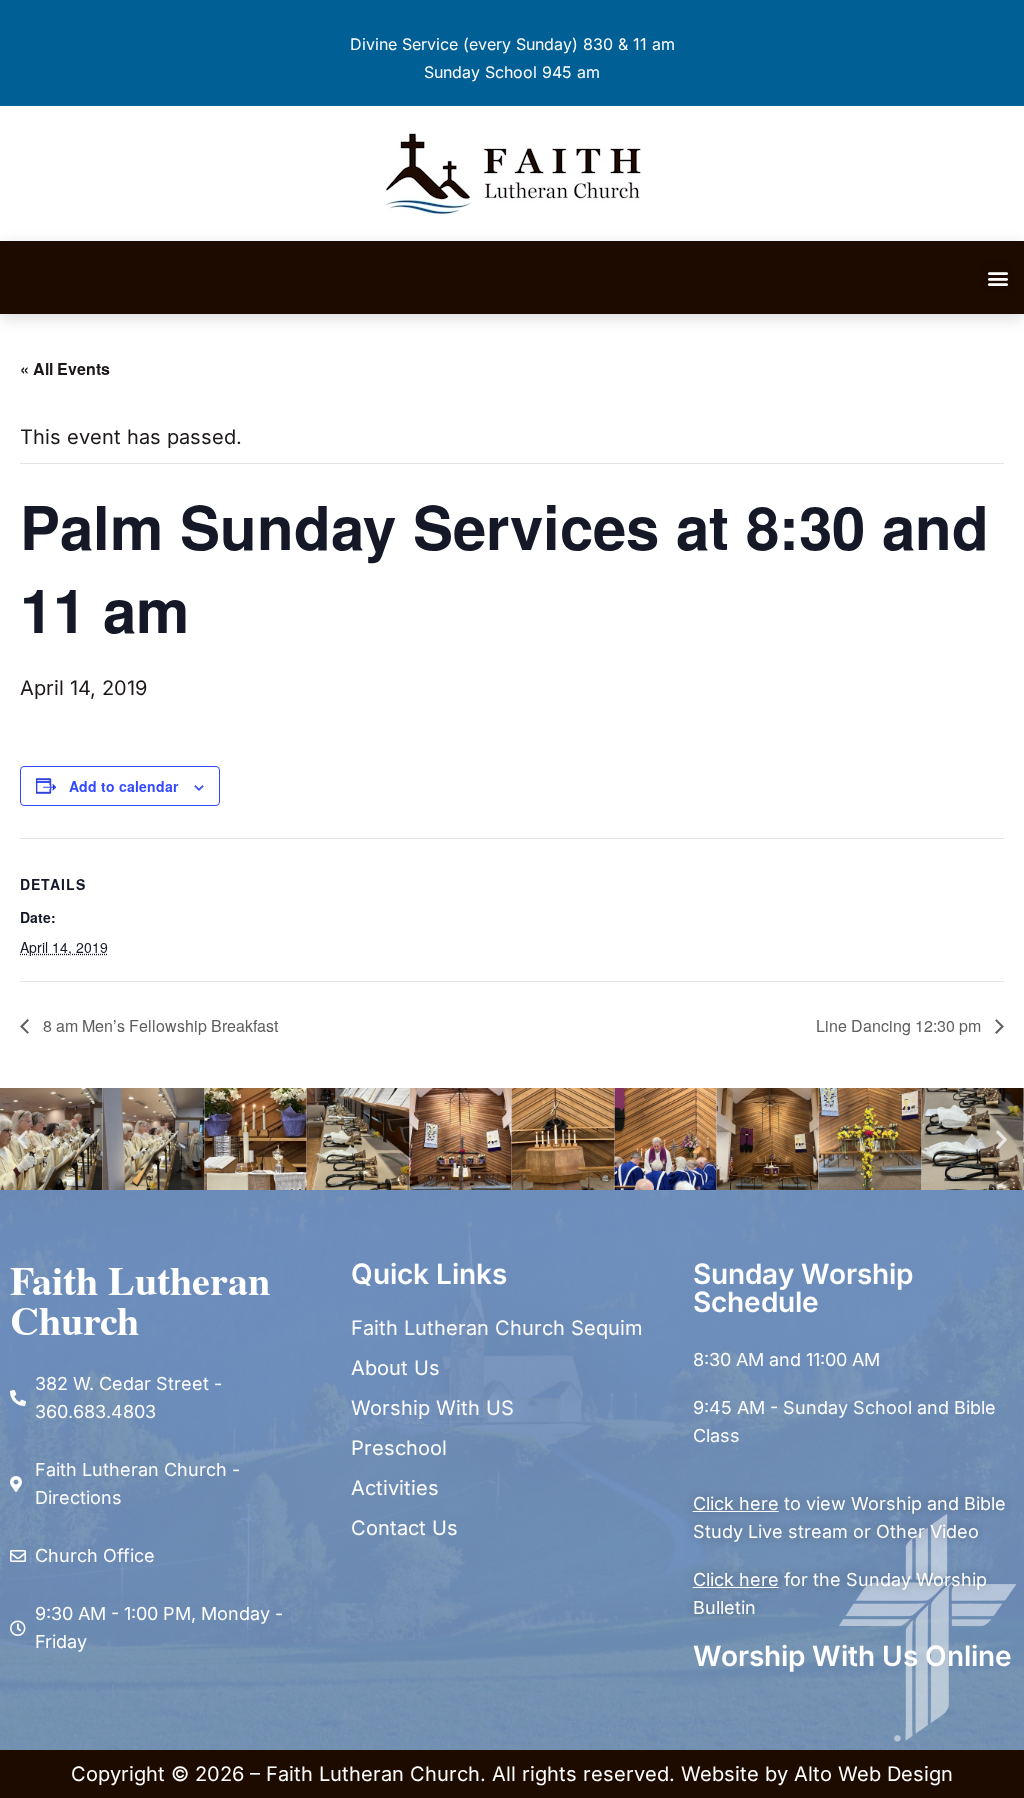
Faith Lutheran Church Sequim (497, 1328)
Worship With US (432, 1408)
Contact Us (404, 1528)
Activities (395, 1488)
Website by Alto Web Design (817, 1774)
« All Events (65, 368)
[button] (997, 277)
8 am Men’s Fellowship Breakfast (158, 1025)
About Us (395, 1368)
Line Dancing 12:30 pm (900, 1025)
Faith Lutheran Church (140, 1299)
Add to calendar (123, 786)
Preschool (399, 1448)
